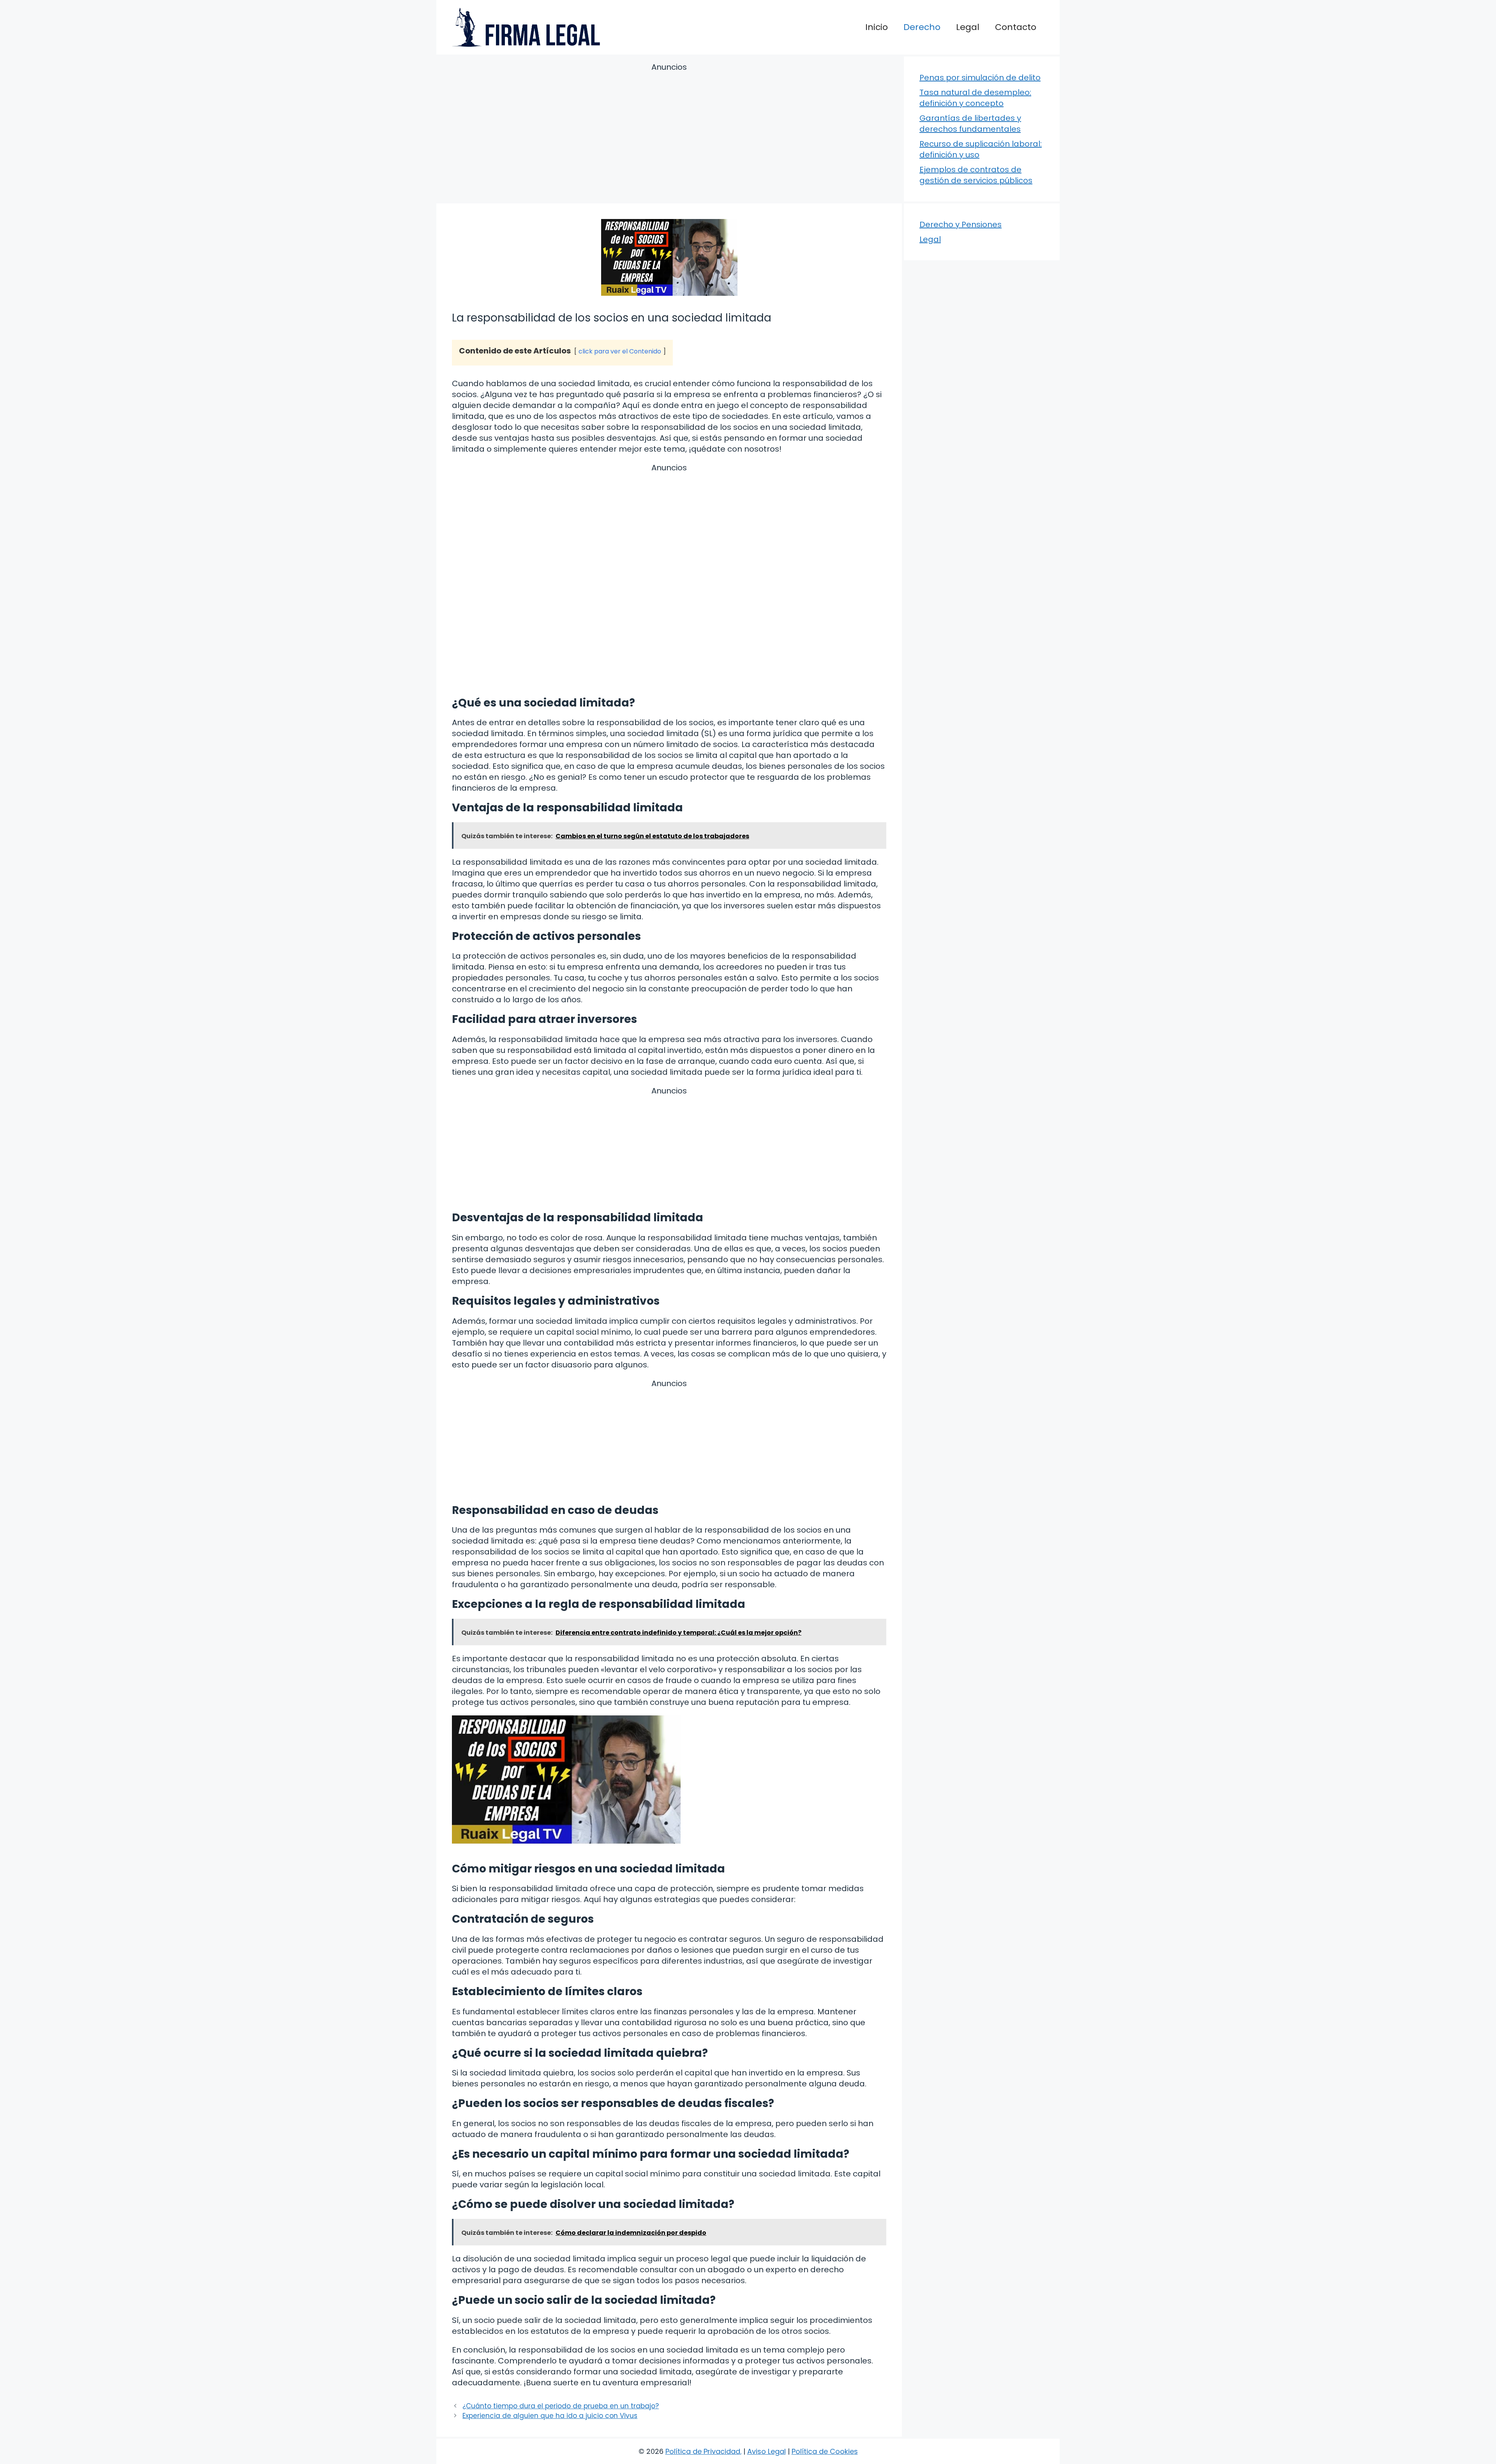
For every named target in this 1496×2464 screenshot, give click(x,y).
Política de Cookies (825, 2451)
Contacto (1016, 27)
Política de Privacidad (703, 2451)
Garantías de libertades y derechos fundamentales (970, 124)
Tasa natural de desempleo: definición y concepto (975, 98)
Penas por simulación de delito (980, 78)
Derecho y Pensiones (961, 224)
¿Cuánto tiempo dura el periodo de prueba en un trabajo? (561, 2406)
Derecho (922, 27)
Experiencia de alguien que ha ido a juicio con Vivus (550, 2416)
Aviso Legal (767, 2451)
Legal (968, 27)
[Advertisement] (669, 134)
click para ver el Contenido (620, 351)
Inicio (877, 27)
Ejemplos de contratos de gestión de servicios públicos (976, 175)
